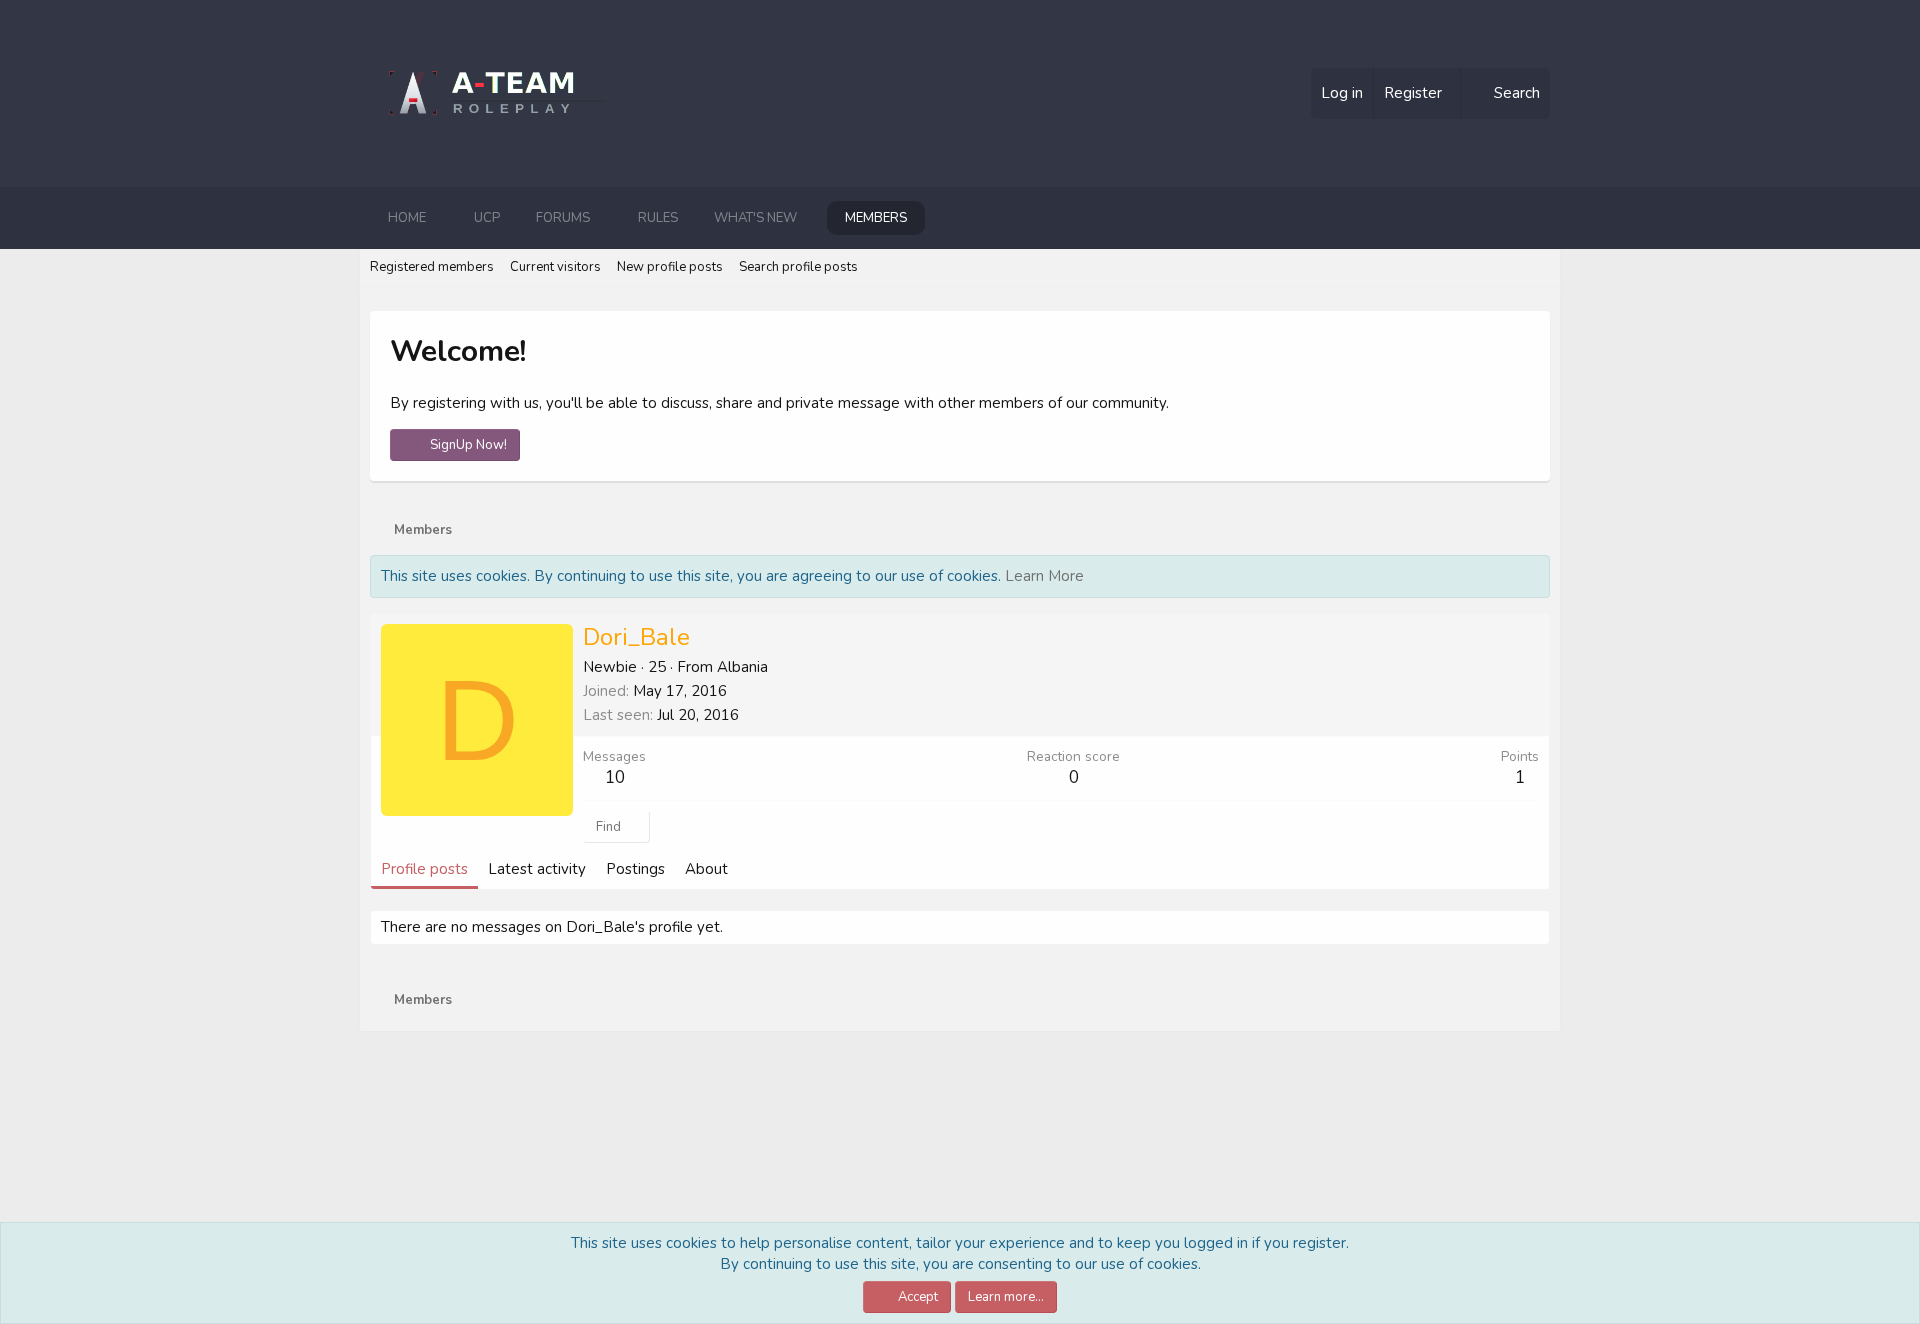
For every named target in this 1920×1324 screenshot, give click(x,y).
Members (876, 218)
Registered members (432, 267)
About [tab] (706, 869)
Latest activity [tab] (537, 869)
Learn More (1044, 576)
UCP (487, 218)
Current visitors (555, 267)
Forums (563, 218)
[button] (442, 218)
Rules (658, 218)
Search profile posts (798, 267)
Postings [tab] (635, 869)
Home (407, 218)
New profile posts (670, 267)
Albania (742, 667)
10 (615, 777)
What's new (755, 218)
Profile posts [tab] (424, 869)
